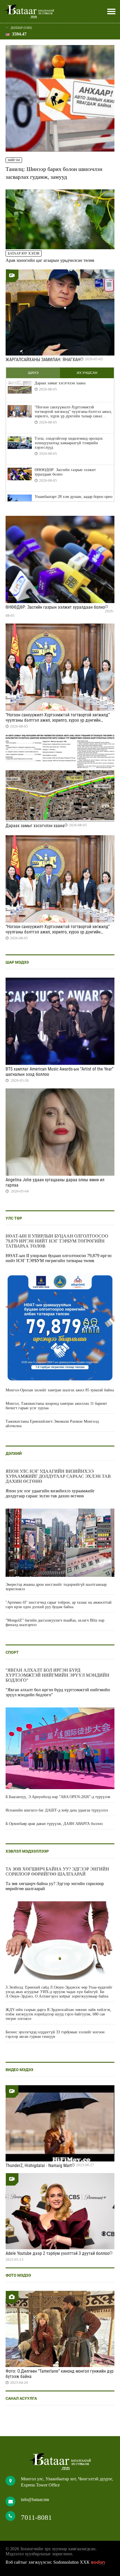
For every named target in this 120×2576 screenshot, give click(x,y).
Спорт (12, 1652)
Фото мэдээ (18, 2275)
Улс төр (14, 1218)
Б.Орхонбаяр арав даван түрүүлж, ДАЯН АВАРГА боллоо (54, 1824)
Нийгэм (14, 160)
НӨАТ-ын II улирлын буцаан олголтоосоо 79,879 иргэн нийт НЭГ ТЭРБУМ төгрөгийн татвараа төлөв (57, 1241)
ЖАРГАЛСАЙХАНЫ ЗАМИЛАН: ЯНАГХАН (43, 360)
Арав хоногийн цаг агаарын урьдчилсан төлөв (50, 260)
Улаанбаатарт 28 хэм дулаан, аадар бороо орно (74, 497)
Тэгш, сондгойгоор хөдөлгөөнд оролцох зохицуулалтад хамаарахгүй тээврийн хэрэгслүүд (69, 443)
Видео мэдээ (19, 2070)
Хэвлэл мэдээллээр (27, 1851)
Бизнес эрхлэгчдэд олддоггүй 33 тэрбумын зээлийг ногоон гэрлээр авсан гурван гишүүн (55, 2034)
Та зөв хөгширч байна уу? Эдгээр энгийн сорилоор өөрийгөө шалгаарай (57, 1872)
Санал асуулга (21, 2398)
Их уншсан (87, 373)
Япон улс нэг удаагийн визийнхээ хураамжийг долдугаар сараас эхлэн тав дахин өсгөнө (58, 1476)
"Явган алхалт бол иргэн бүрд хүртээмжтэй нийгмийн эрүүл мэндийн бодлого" (57, 1675)
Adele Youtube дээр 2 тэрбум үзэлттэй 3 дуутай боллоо (57, 2253)
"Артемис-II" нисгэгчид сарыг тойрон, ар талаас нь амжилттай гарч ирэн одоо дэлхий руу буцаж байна (59, 1605)
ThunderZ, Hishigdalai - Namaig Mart (39, 2166)
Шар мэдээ (17, 962)
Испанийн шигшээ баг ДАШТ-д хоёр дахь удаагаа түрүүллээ (57, 1810)
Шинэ (33, 373)
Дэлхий (14, 1453)
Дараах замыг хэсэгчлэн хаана (60, 383)
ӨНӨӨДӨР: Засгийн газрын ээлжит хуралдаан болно (65, 472)
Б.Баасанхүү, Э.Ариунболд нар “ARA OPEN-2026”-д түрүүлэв (58, 1797)
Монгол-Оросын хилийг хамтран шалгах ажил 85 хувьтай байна (60, 1390)
